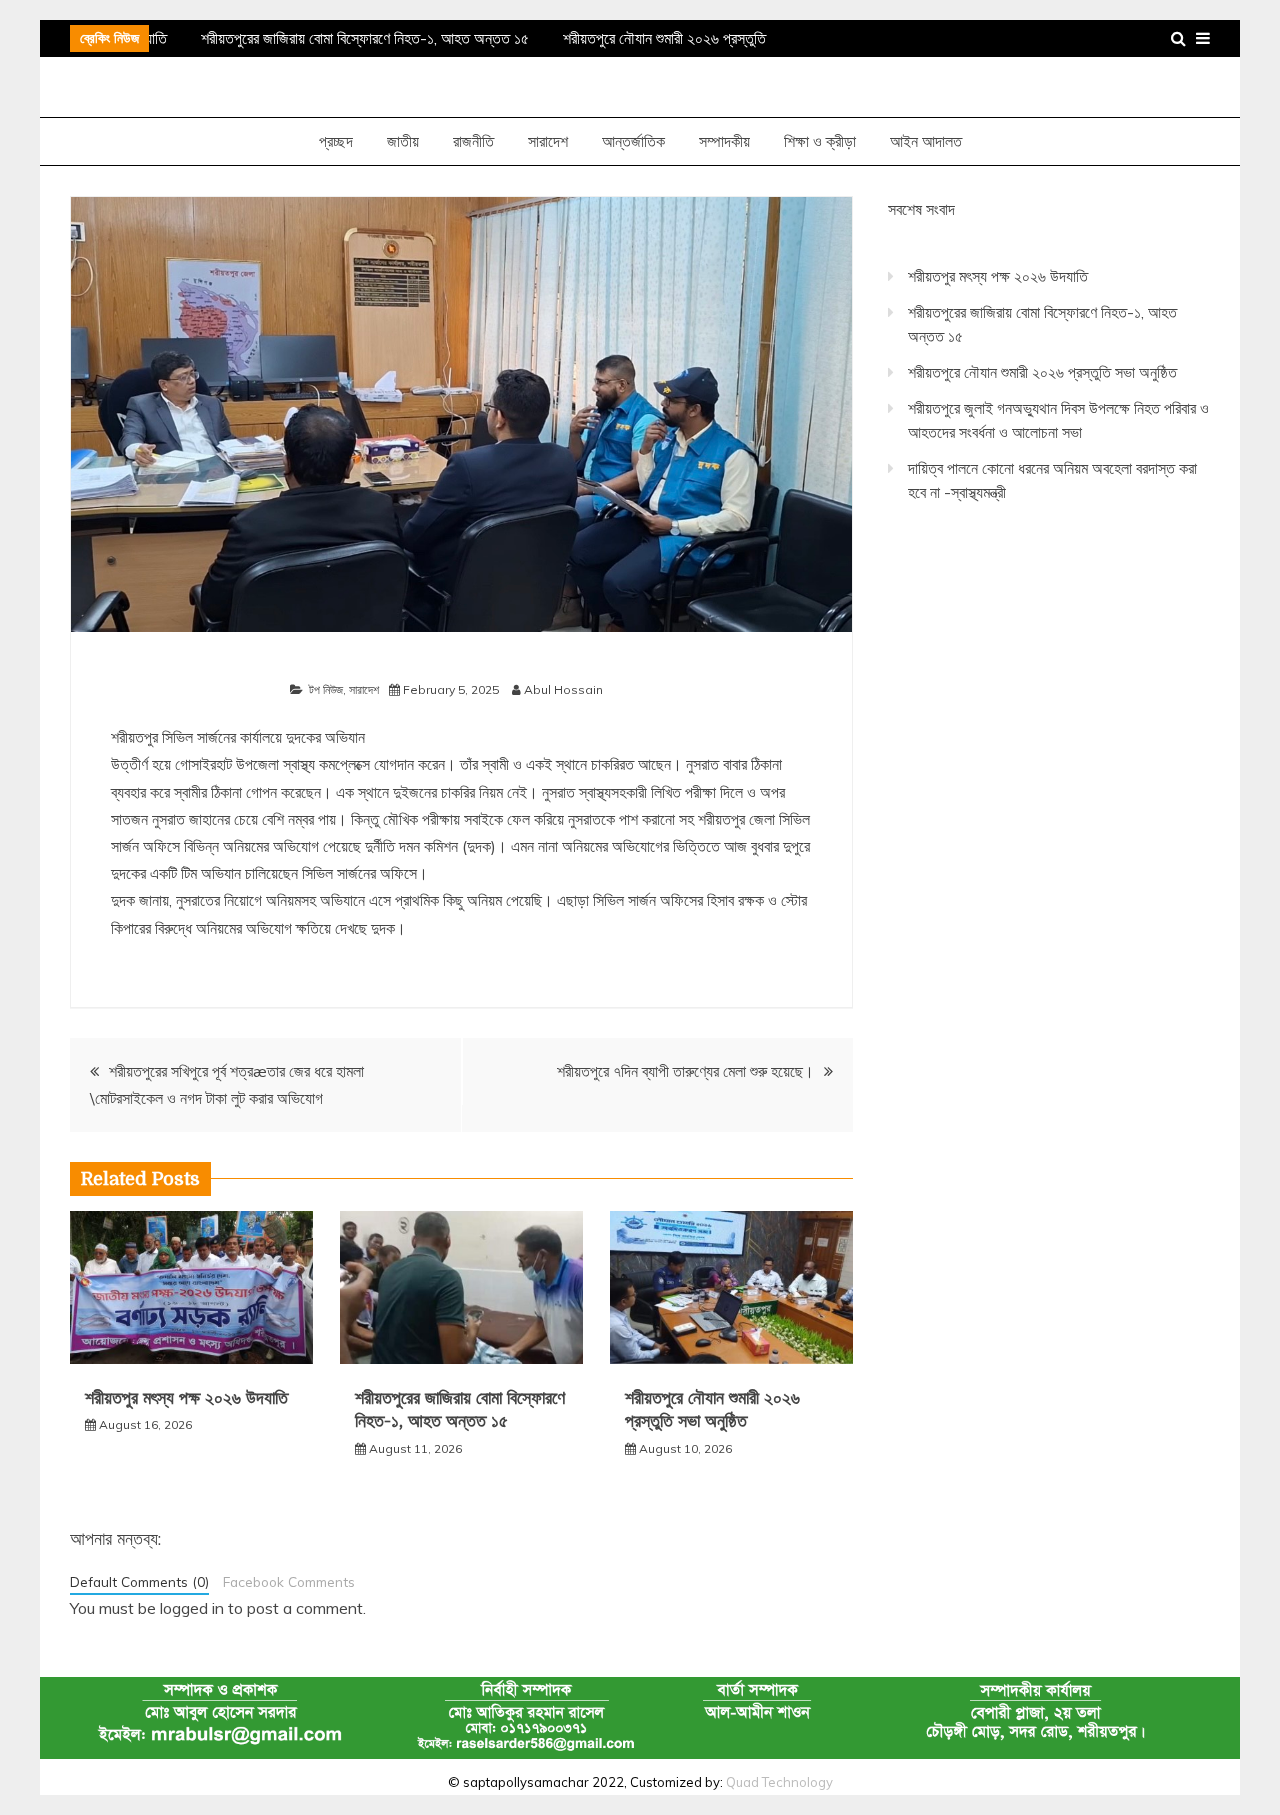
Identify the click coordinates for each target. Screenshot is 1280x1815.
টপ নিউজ (326, 689)
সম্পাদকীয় (724, 141)
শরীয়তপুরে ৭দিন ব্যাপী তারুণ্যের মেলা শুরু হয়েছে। (685, 1071)
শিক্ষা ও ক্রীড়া (820, 141)
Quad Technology (779, 1782)
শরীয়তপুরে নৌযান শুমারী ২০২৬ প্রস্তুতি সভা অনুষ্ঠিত (1042, 372)
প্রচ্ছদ (336, 141)
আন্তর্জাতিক (633, 141)
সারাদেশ (548, 141)
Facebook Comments (289, 1581)
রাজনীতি (473, 141)
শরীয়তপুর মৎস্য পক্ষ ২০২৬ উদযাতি (186, 1398)
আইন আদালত (926, 141)
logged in (192, 1608)
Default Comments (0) (139, 1581)
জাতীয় (403, 141)
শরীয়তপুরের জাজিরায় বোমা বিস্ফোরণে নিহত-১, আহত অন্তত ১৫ (359, 38)
